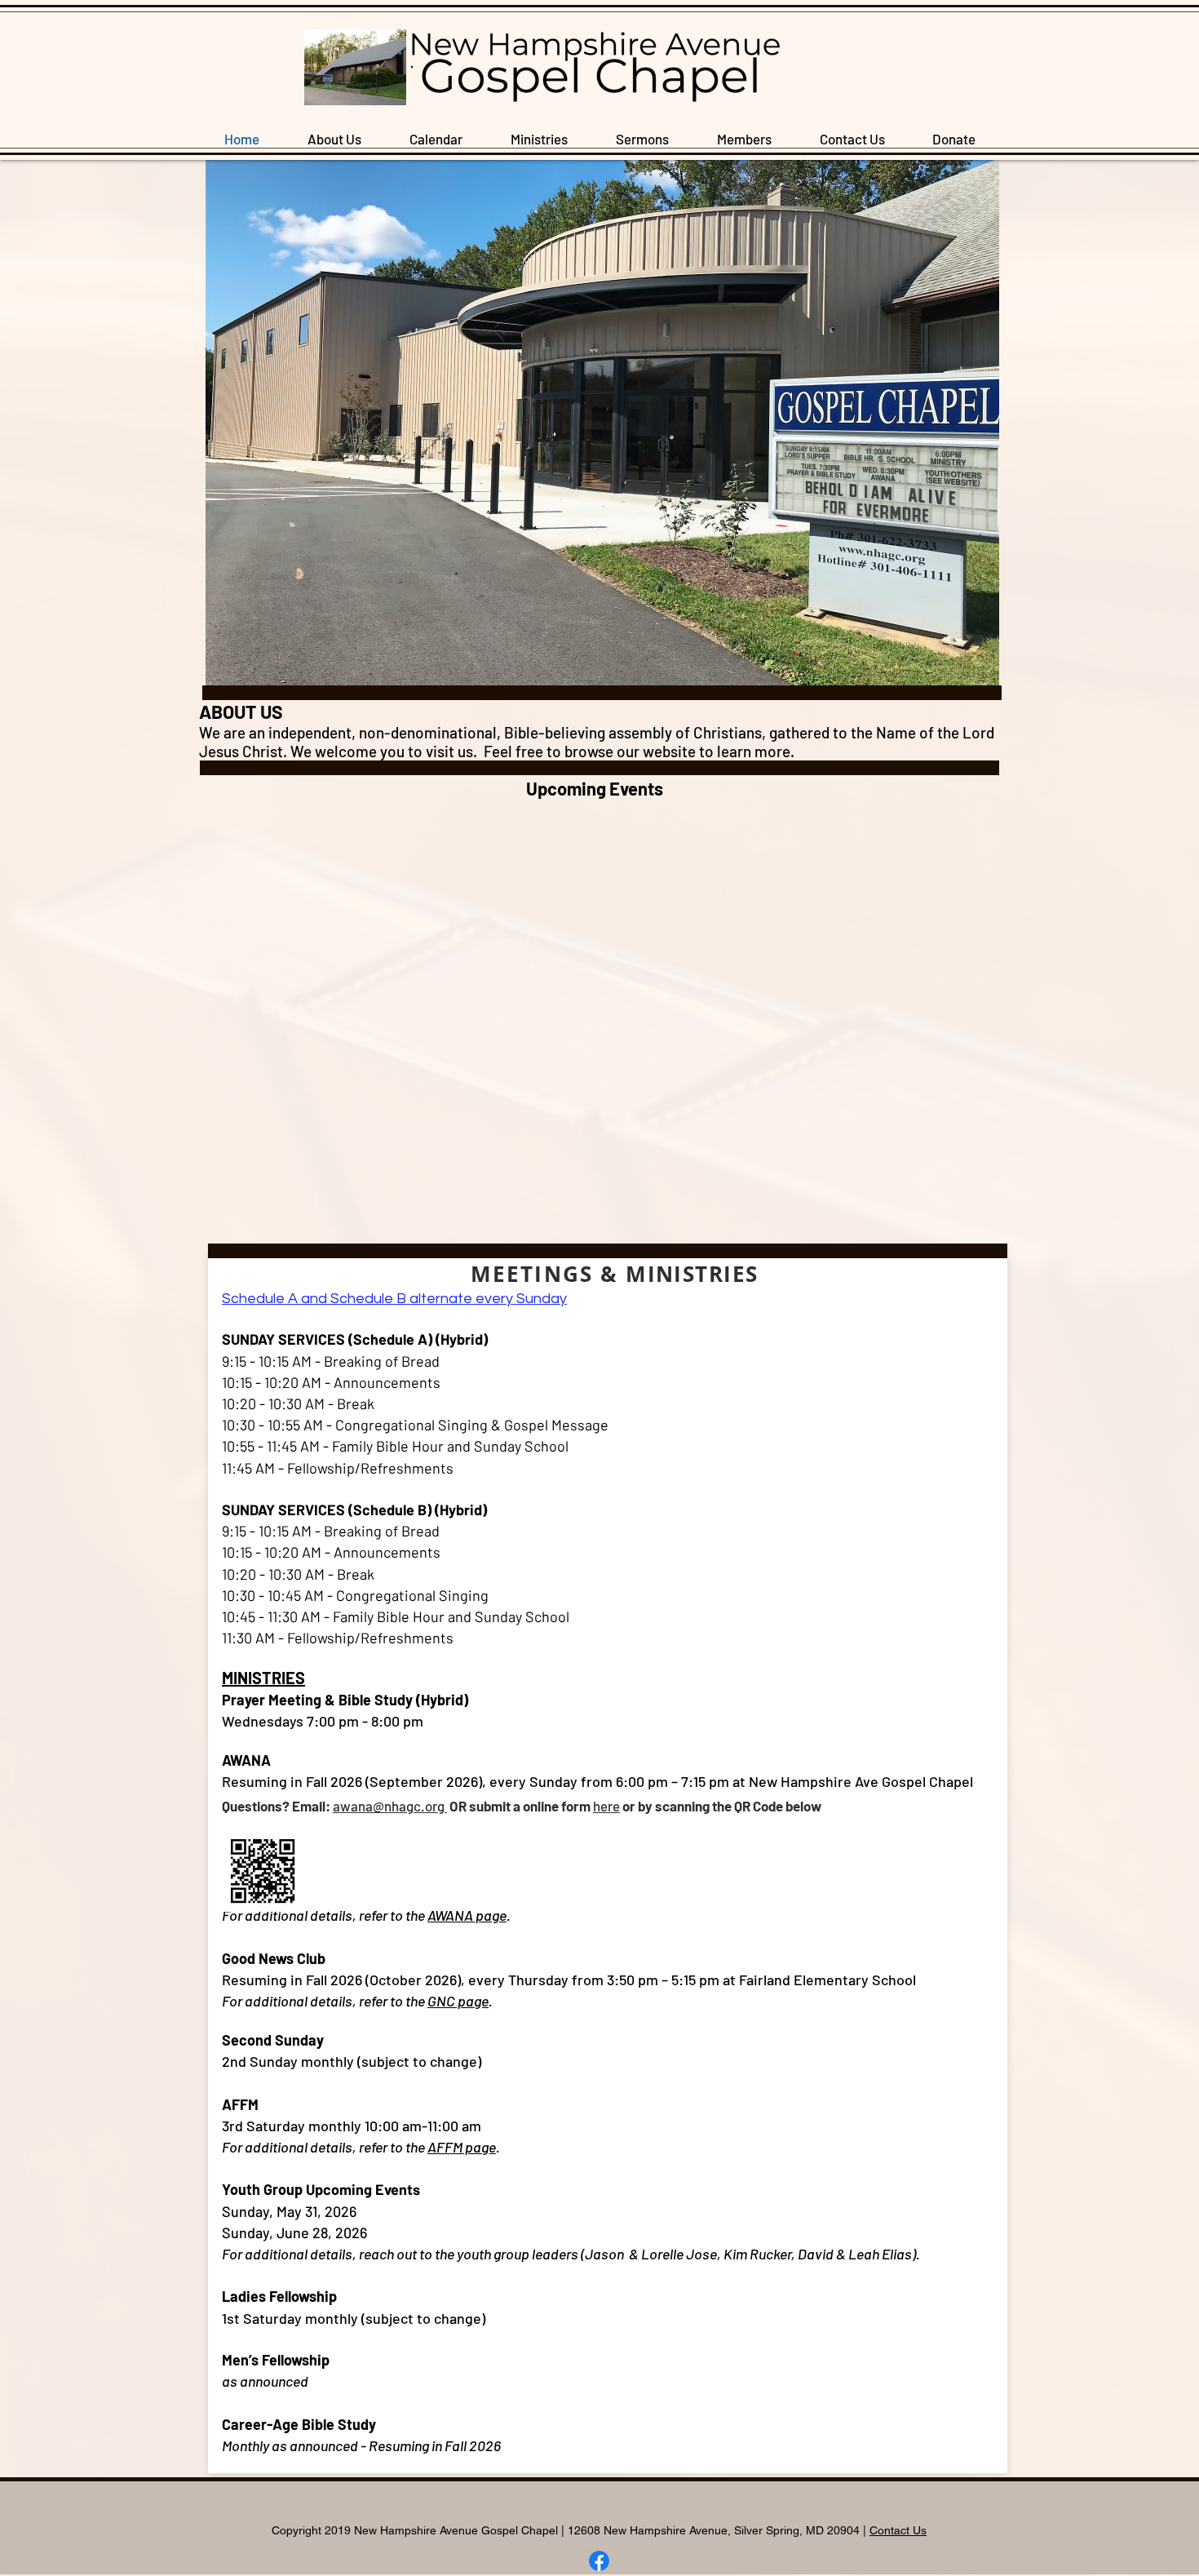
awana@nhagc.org (390, 1806)
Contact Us (898, 2530)
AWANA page (467, 1915)
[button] (539, 139)
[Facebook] (599, 2561)
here (606, 1806)
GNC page (458, 2001)
